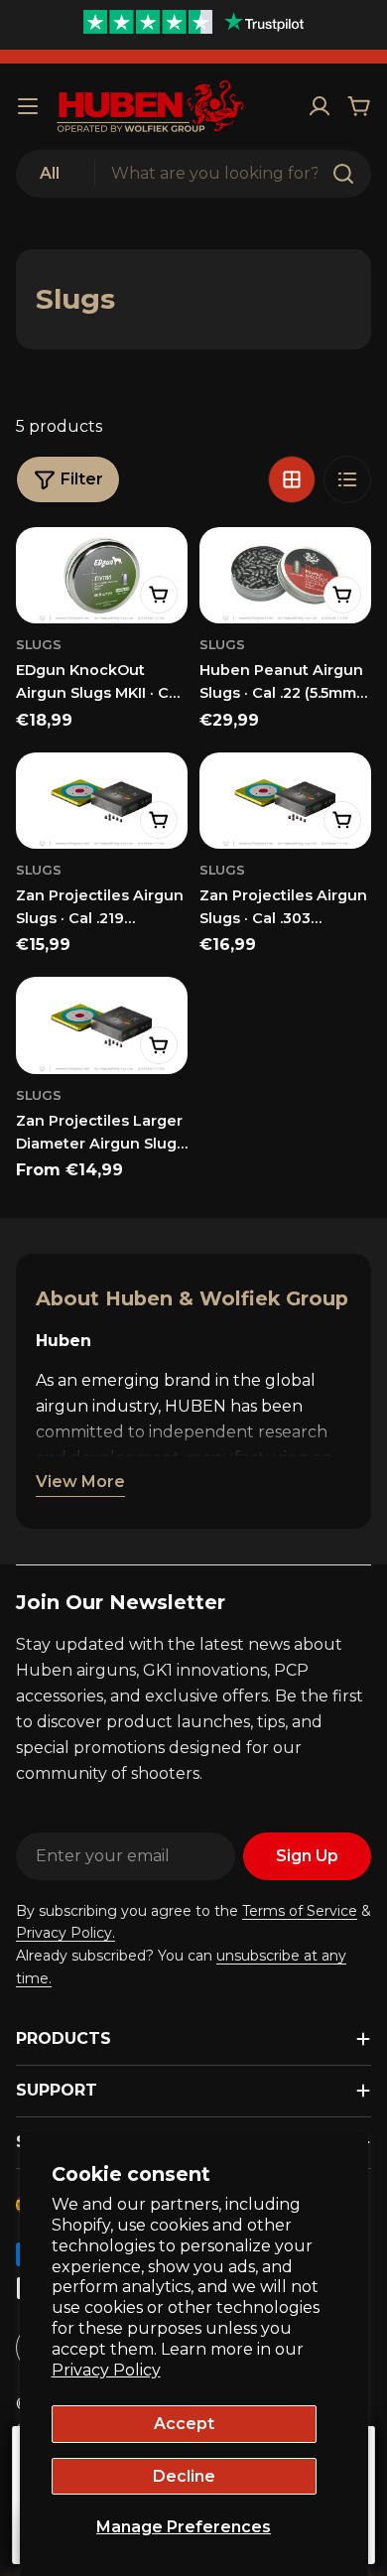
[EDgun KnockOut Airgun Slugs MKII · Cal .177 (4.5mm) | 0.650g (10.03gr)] (102, 575)
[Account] (320, 106)
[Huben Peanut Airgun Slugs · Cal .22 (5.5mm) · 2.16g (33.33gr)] (285, 575)
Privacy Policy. (65, 1933)
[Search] (343, 174)
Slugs (39, 645)
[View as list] (347, 479)
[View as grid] (292, 479)
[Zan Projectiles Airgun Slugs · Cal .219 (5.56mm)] (102, 801)
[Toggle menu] (28, 106)
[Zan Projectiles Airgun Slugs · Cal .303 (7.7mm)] (285, 801)
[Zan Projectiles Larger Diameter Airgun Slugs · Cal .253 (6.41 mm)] (102, 1025)
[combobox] (193, 174)
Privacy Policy (106, 2370)
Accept (184, 2424)
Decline (184, 2476)
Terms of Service (300, 1911)
